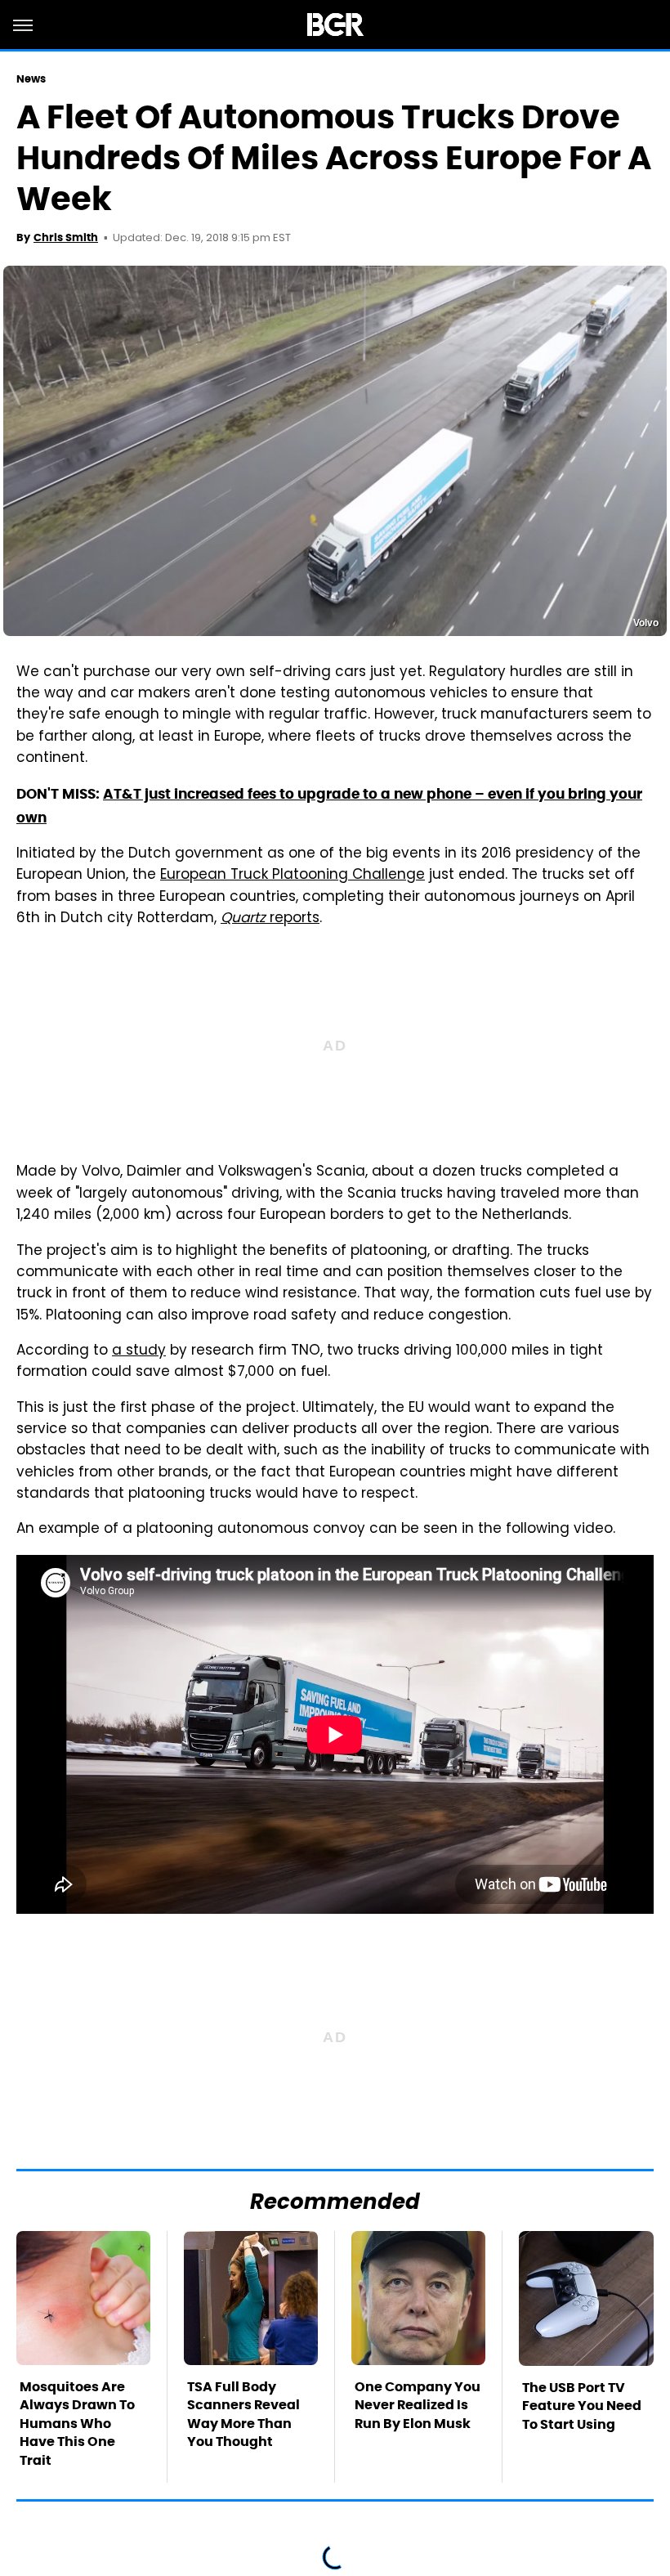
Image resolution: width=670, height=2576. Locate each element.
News (31, 79)
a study (139, 1351)
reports (270, 919)
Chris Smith (66, 237)
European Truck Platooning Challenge (293, 876)
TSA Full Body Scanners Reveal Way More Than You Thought (243, 2414)
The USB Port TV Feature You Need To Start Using (582, 2406)
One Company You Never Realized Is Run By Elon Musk (418, 2405)
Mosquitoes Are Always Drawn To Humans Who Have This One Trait (77, 2424)
